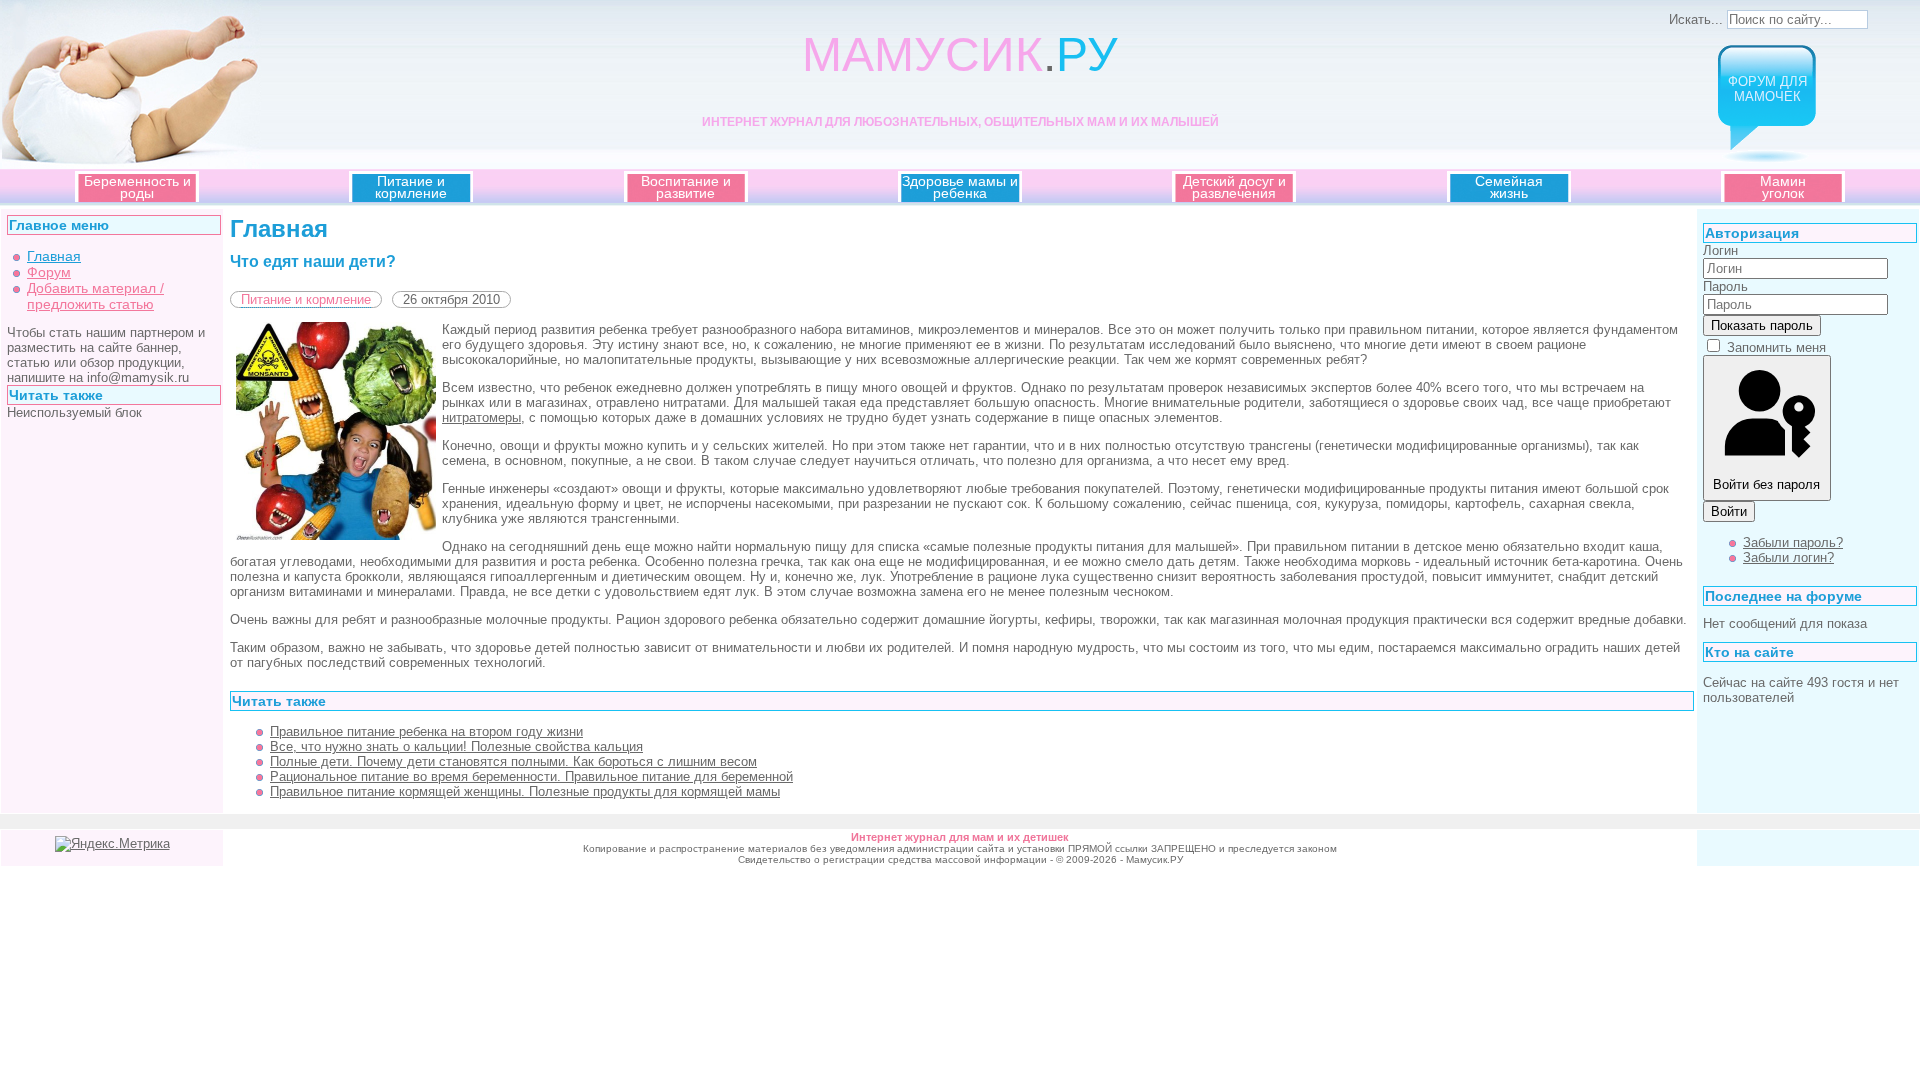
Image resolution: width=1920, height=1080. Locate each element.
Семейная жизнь (1509, 187)
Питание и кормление (411, 187)
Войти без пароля (1766, 484)
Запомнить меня (1776, 347)
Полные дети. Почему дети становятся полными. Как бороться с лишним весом (513, 761)
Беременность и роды (137, 187)
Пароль (1725, 286)
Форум (49, 272)
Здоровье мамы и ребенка (960, 187)
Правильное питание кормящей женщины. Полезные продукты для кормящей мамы (525, 791)
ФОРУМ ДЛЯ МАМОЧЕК (1767, 89)
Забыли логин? (1788, 557)
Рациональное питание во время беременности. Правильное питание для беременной (531, 776)
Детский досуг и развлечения (1234, 187)
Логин (1720, 250)
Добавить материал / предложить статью (95, 296)
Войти (1729, 511)
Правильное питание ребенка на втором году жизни (426, 731)
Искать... (1696, 19)
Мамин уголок (1783, 187)
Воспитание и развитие (686, 187)
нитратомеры (481, 417)
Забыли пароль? (1793, 542)
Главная (54, 256)
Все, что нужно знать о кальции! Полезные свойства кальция (456, 746)
